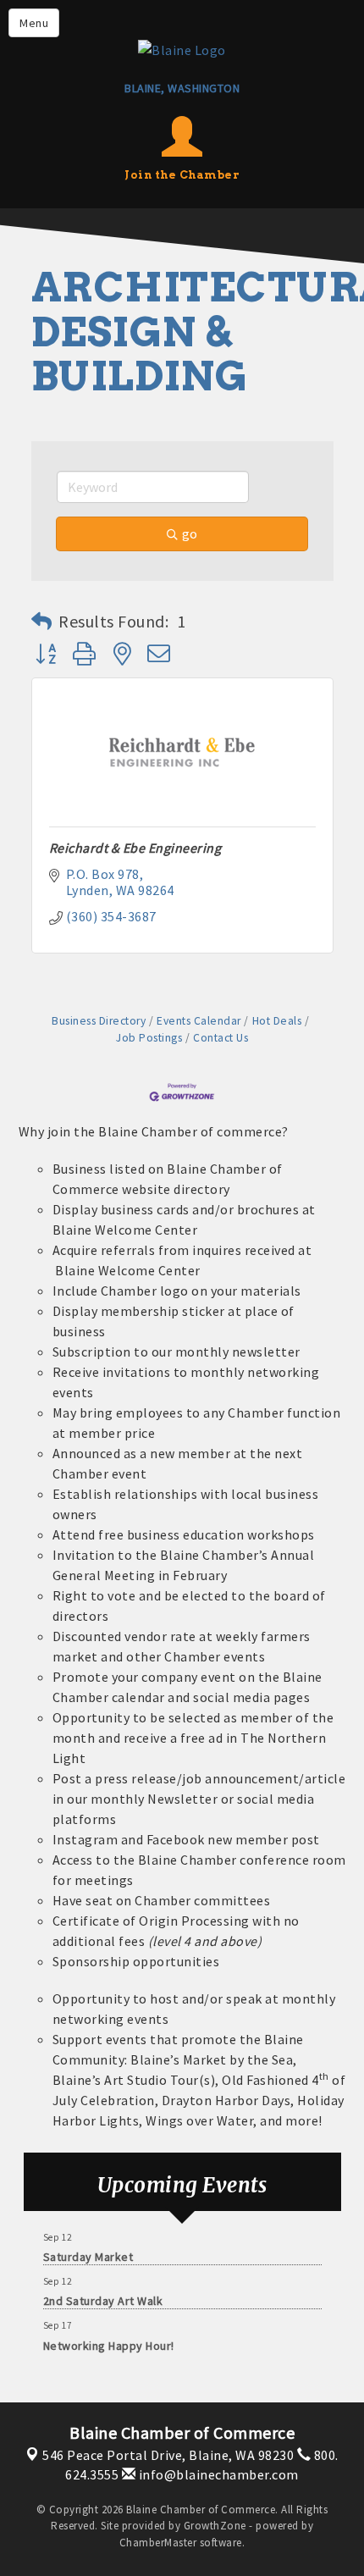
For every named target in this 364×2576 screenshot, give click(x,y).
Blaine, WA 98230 (168, 2455)
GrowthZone (215, 2526)
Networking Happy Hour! (109, 2342)
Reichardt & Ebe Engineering (135, 848)
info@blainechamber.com (217, 2474)
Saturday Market (88, 2253)
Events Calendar (199, 1021)
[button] (42, 622)
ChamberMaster (158, 2543)
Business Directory (99, 1021)
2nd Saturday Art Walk (103, 2297)
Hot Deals (277, 1021)
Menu (34, 23)
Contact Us (221, 1038)
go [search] (190, 533)
